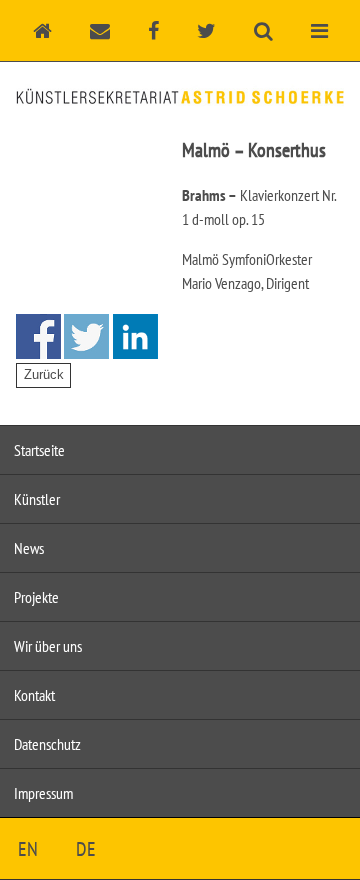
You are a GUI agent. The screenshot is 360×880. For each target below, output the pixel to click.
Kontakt (34, 695)
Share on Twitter (86, 336)
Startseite (39, 450)
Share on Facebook (38, 336)
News (29, 548)
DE (86, 849)
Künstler (37, 499)
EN (28, 849)
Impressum (43, 793)
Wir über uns (48, 646)
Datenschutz (47, 744)
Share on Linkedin (135, 336)
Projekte (36, 597)
